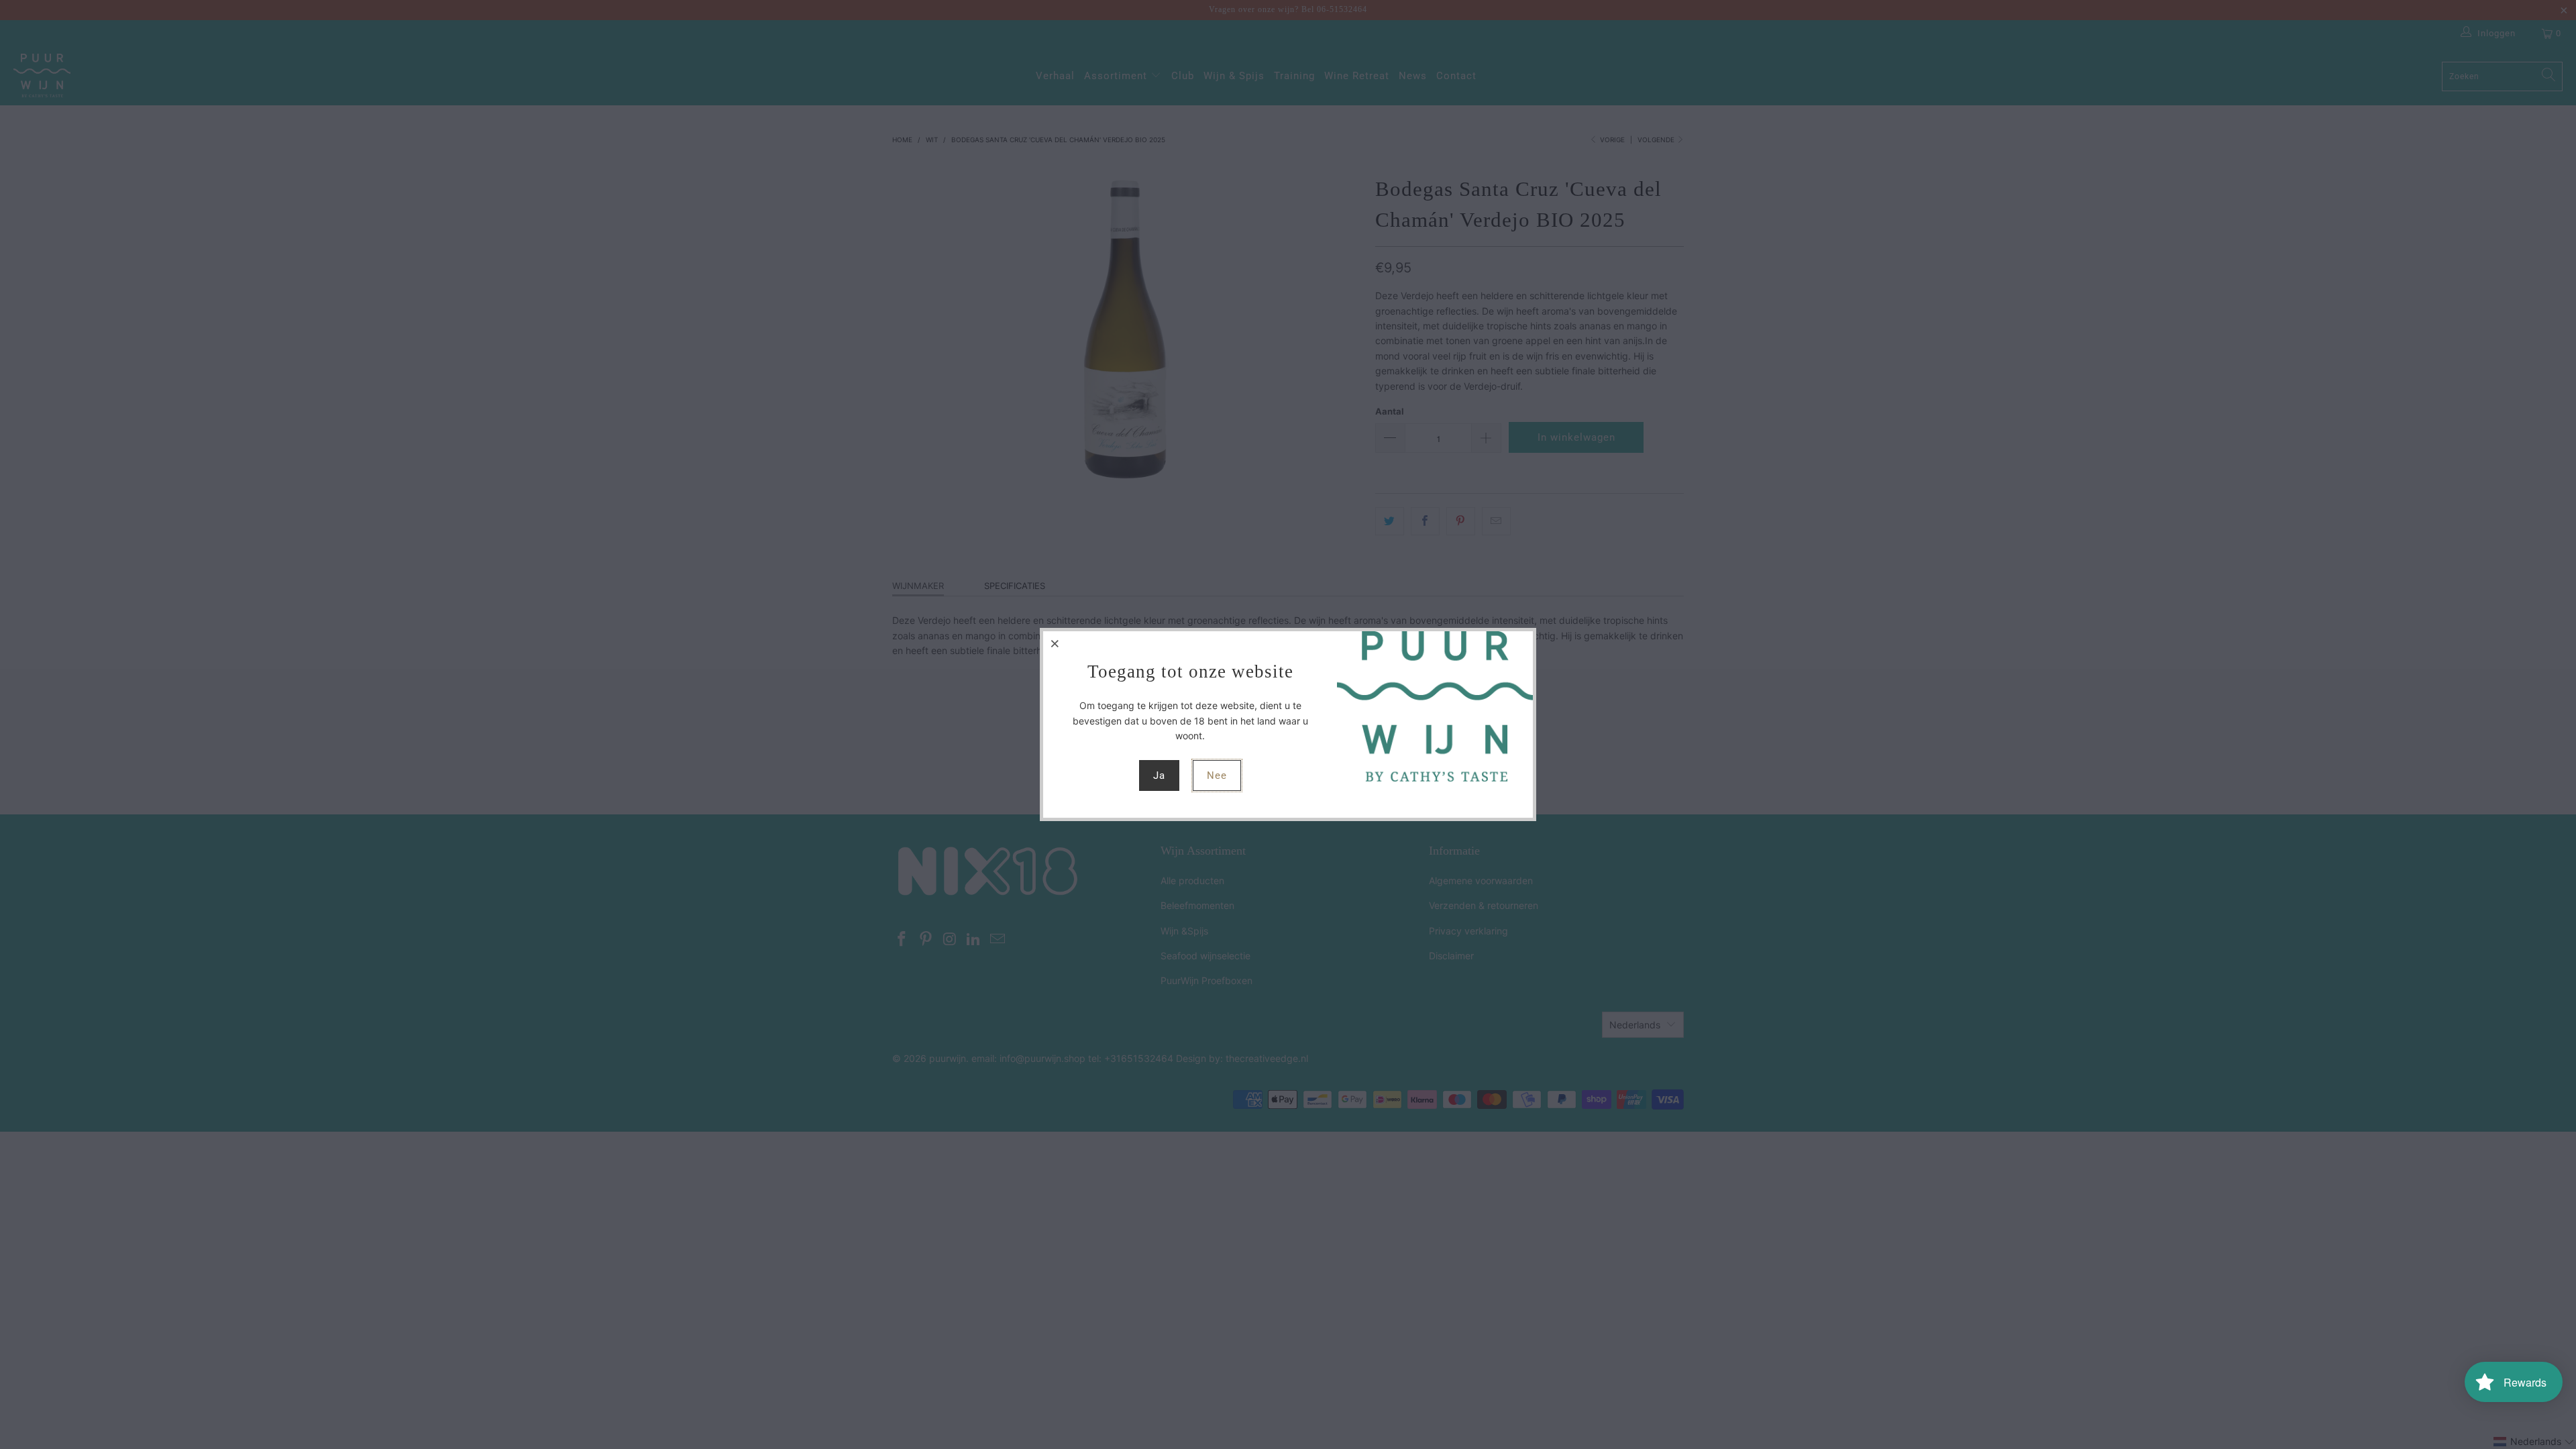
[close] (1055, 643)
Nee (1217, 775)
